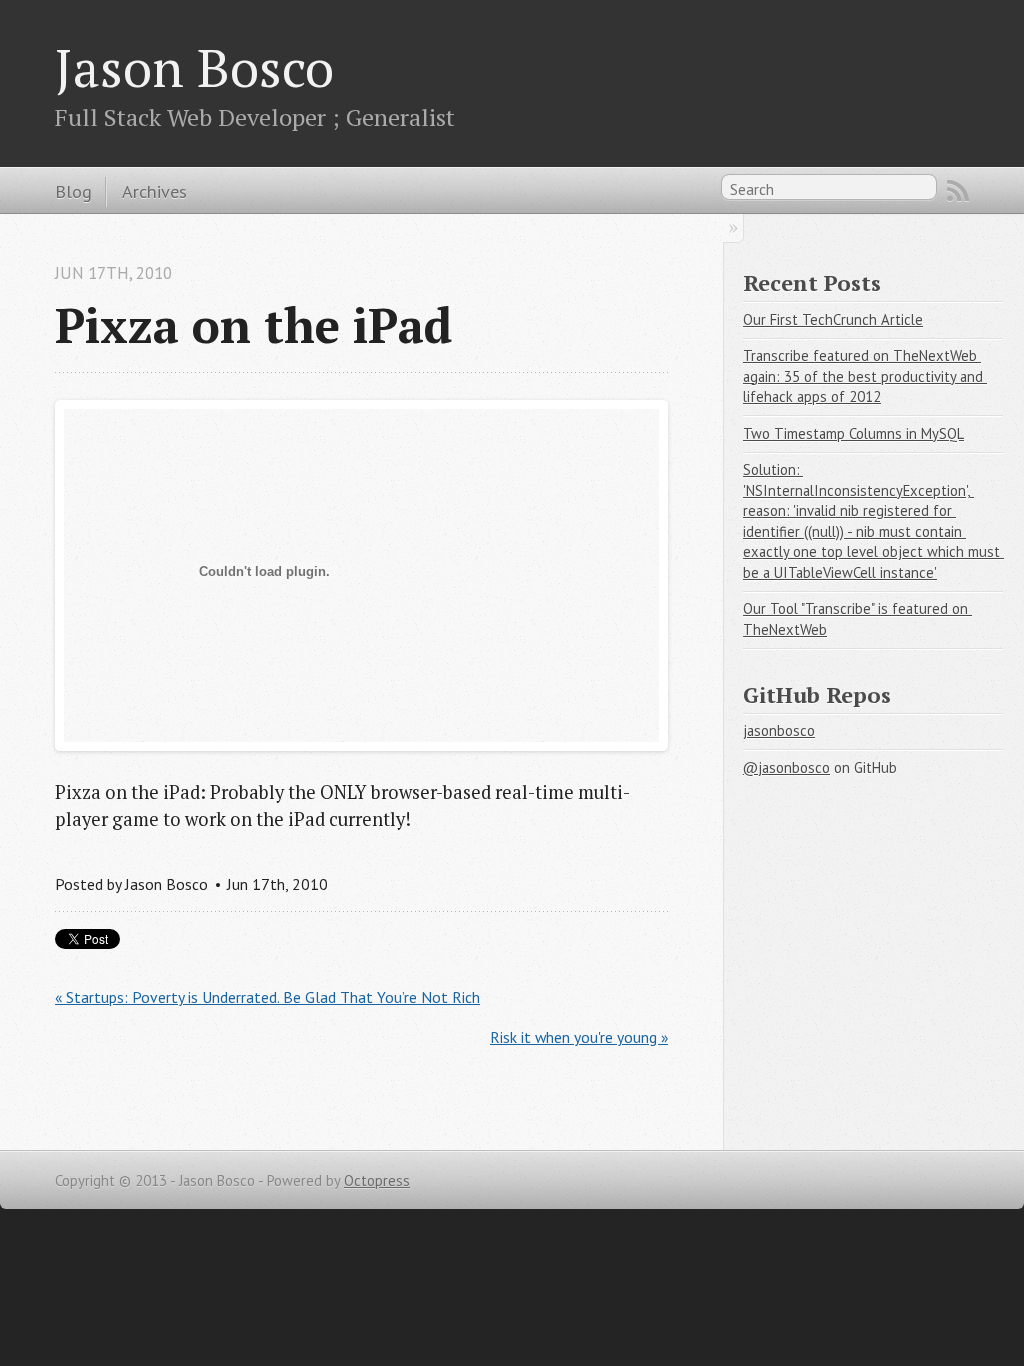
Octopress (377, 1180)
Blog (73, 191)
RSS (958, 191)
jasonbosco (779, 730)
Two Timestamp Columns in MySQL (853, 433)
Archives (154, 191)
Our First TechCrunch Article (833, 319)
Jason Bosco (194, 67)
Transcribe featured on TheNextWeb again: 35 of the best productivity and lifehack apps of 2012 (865, 376)
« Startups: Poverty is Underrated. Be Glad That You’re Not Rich (267, 997)
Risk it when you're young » (579, 1037)
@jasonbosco (786, 767)
